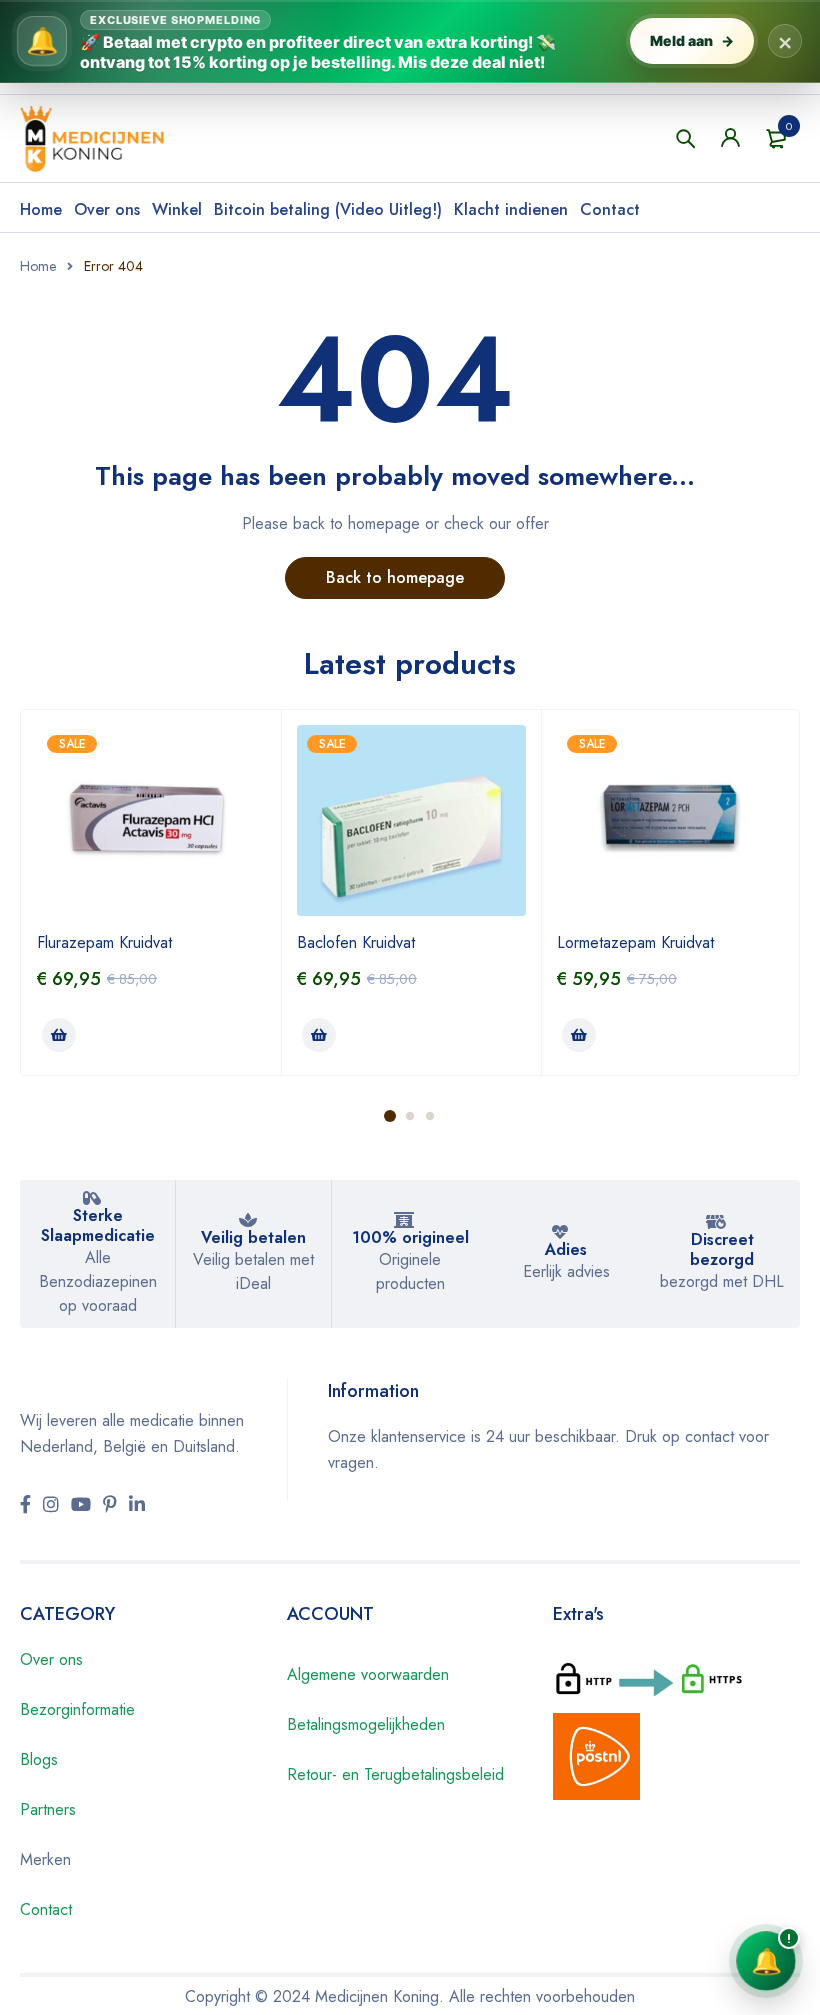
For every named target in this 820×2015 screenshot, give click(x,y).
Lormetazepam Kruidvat (635, 942)
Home (41, 209)
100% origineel (410, 1237)
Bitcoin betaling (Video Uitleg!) (328, 209)
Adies (566, 1249)
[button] (59, 1035)
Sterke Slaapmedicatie (98, 1225)
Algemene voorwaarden (368, 1674)
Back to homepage (395, 577)
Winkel (177, 209)
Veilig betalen (253, 1237)
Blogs (39, 1759)
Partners (48, 1809)
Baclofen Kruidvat (356, 942)
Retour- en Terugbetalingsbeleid (395, 1774)
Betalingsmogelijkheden (366, 1724)
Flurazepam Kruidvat (104, 942)
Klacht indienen (511, 209)
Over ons (107, 209)
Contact (610, 209)
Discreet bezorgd (722, 1249)
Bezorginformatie (77, 1709)
